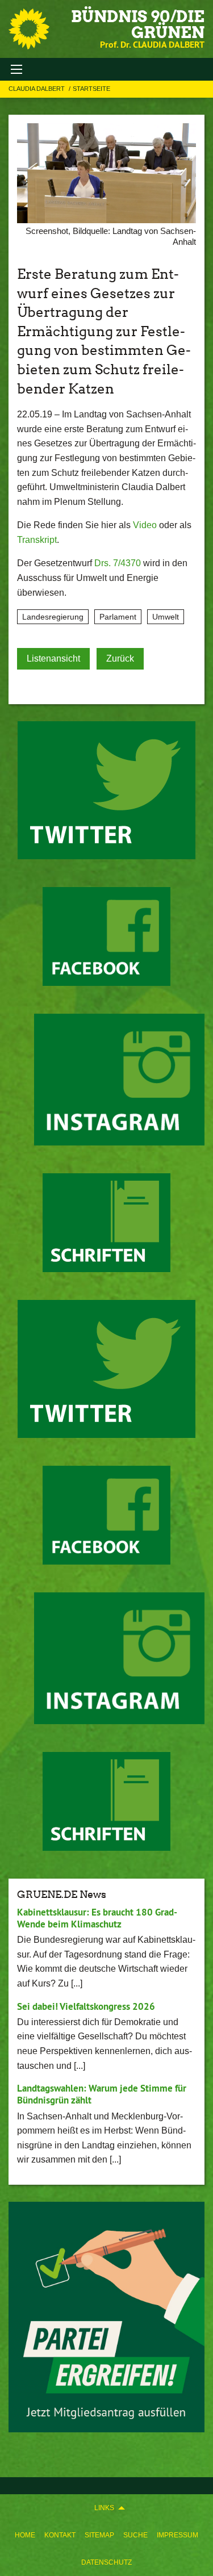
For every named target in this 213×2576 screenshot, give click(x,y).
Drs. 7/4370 (118, 563)
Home (25, 2535)
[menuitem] (25, 2535)
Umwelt (166, 617)
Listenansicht (53, 658)
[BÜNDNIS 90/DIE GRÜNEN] (29, 29)
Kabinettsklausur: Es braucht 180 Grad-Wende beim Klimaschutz (97, 1918)
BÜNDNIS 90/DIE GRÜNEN (138, 24)
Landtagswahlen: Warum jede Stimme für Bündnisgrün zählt (102, 2094)
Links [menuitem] (104, 2508)
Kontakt (60, 2535)
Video (145, 525)
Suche (135, 2535)
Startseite (91, 89)
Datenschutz (106, 2562)
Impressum (177, 2535)
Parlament (118, 617)
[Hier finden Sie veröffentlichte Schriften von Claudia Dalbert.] (106, 1223)
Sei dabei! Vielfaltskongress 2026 (86, 2006)
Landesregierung (53, 617)
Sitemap (99, 2535)
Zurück (120, 658)
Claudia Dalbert (37, 89)
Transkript (37, 540)
